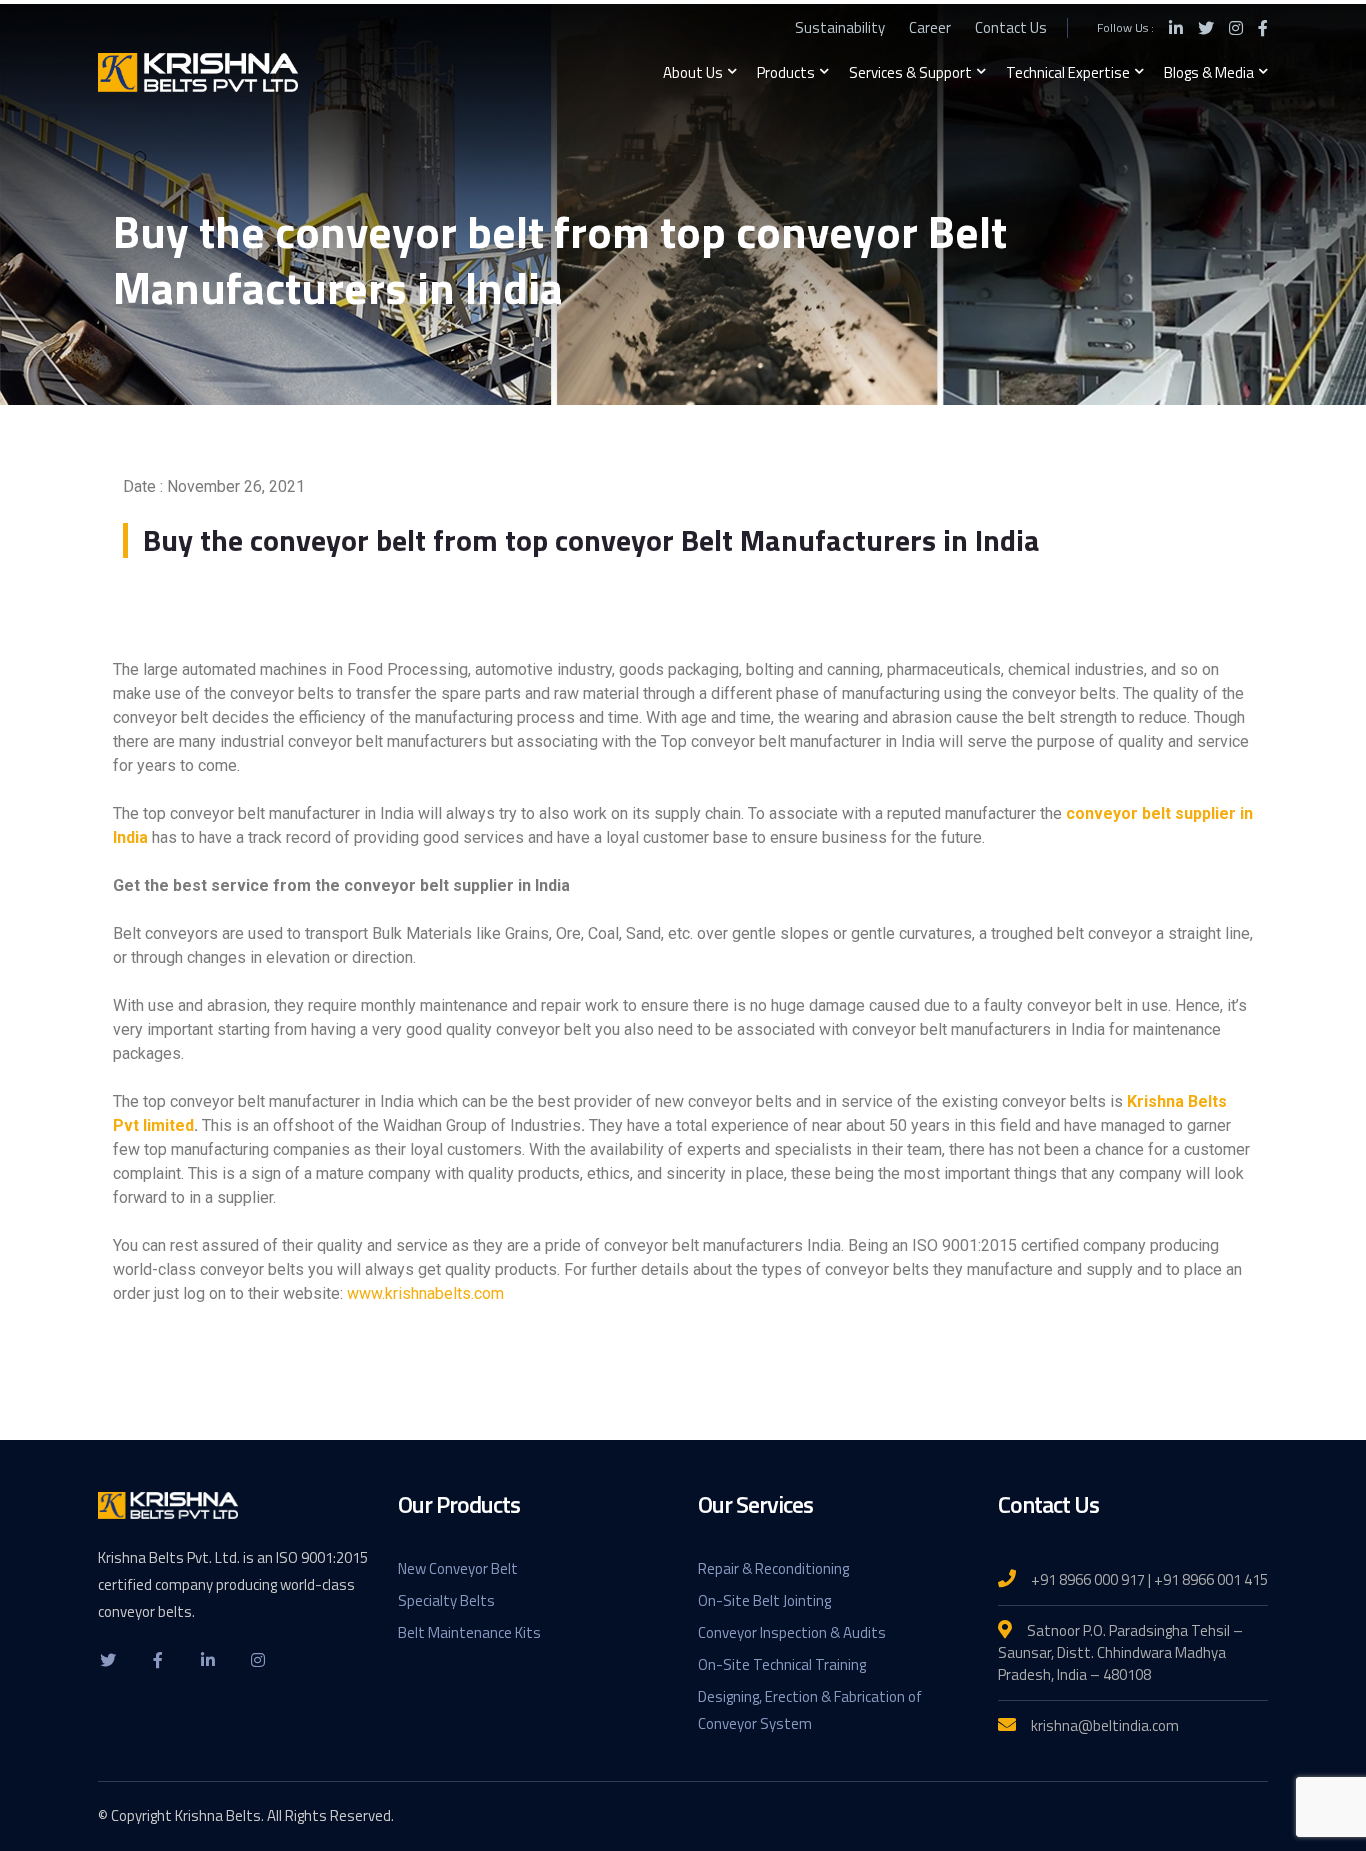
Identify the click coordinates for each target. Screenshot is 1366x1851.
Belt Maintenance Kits (469, 1632)
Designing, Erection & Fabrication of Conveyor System (810, 1710)
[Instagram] (1236, 28)
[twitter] (108, 1659)
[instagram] (258, 1659)
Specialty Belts (446, 1600)
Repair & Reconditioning (773, 1568)
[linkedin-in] (208, 1659)
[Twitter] (1206, 28)
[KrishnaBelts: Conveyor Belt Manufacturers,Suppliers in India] (198, 71)
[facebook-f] (158, 1659)
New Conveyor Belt (458, 1568)
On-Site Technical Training (782, 1664)
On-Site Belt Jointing (764, 1600)
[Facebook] (1263, 28)
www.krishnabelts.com (425, 1293)
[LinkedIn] (1176, 28)
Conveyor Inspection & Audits (792, 1632)
